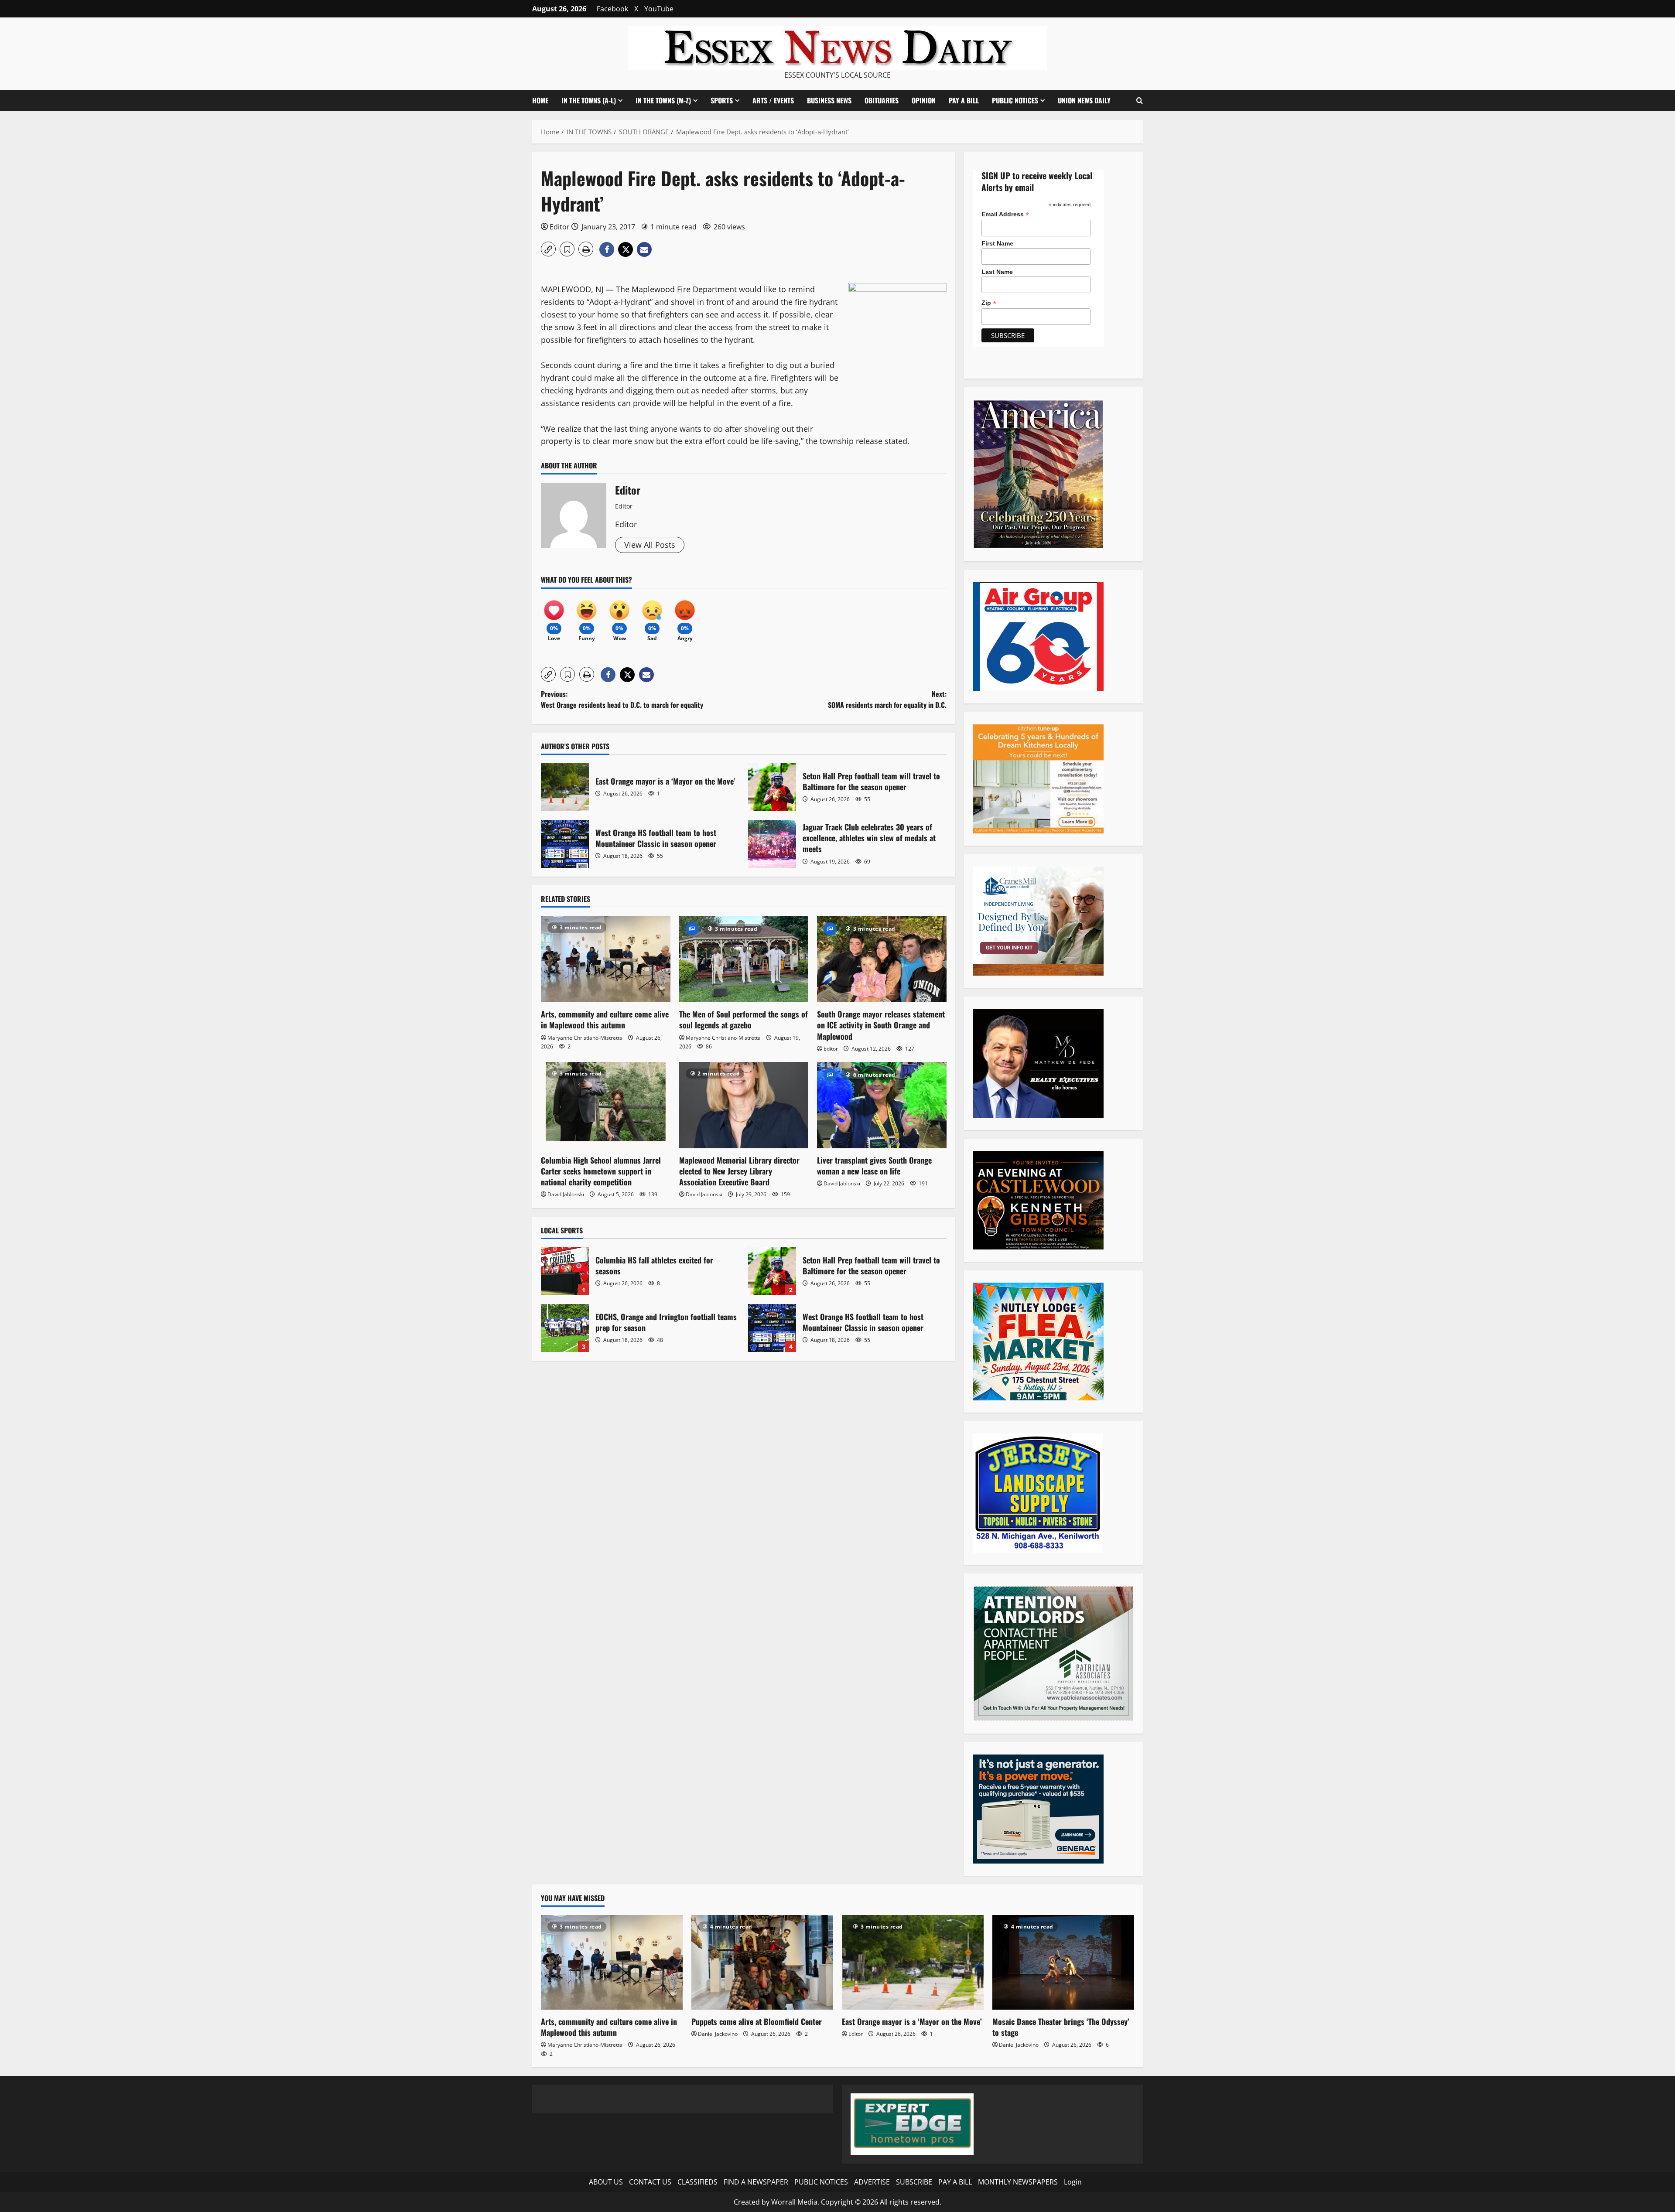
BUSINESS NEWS (829, 100)
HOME (540, 100)
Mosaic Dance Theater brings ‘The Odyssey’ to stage (1061, 2027)
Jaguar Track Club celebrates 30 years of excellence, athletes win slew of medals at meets (772, 844)
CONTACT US (650, 2182)
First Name (997, 243)
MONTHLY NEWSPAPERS (1018, 2182)
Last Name (997, 272)
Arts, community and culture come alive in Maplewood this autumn (605, 1019)
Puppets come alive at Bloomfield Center (757, 2021)
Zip (989, 303)
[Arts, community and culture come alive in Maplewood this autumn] (606, 959)
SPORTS (722, 100)
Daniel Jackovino (718, 2034)
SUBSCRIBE (914, 2182)
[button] (1140, 101)
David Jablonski (566, 1194)
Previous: (622, 700)
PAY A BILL (964, 100)
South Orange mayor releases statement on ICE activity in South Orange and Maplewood (881, 1025)
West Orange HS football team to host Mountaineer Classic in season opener (565, 844)
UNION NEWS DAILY (1084, 100)
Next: (887, 700)
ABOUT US (606, 2182)
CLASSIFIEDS (697, 2182)
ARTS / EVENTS (773, 100)
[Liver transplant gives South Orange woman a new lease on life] (882, 1105)
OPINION (924, 100)
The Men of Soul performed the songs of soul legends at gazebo (743, 1019)
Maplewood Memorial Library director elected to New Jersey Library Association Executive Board (739, 1171)
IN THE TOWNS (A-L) (589, 100)
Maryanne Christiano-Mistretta (585, 1038)
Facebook (612, 9)
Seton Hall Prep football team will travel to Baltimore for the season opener (772, 787)
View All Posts (650, 545)
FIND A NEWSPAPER (756, 2182)
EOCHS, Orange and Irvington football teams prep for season (565, 1328)
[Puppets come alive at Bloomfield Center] (762, 1962)
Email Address (1005, 214)
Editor (560, 227)
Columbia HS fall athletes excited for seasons (565, 1271)
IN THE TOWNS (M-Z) (663, 100)
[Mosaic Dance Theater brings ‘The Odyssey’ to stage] (1063, 1962)
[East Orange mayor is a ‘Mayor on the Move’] (913, 1962)
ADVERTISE (872, 2182)
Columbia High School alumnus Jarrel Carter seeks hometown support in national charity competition (601, 1171)
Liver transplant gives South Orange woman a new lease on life (874, 1166)
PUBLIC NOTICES (821, 2182)
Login (1073, 2182)
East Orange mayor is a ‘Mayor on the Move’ (565, 787)
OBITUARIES (882, 100)
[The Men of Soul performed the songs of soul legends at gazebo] (744, 959)
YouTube (659, 9)
